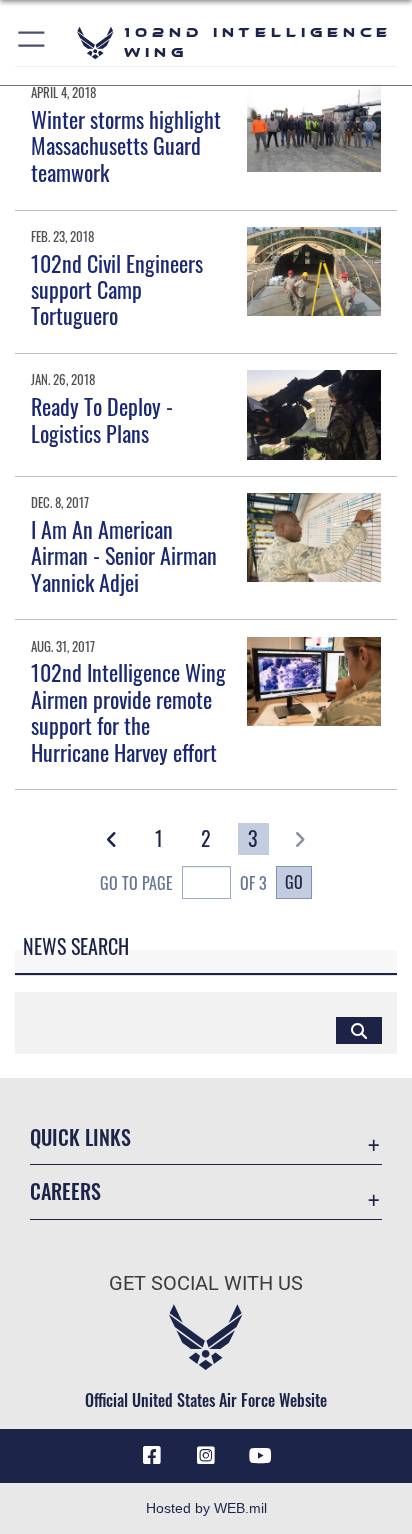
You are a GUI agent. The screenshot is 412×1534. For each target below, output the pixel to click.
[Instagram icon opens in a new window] (206, 1456)
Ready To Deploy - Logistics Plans (102, 419)
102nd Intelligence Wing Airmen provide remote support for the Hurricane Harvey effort (128, 711)
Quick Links (80, 1137)
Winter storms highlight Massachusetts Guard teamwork (126, 145)
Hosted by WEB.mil (206, 1508)
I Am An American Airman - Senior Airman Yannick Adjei (124, 555)
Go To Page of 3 (183, 883)
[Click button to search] (359, 1030)
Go (294, 882)
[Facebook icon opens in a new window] (152, 1456)
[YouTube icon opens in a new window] (260, 1456)
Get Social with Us (206, 1283)
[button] (32, 42)
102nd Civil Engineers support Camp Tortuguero (117, 289)
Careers (65, 1191)
